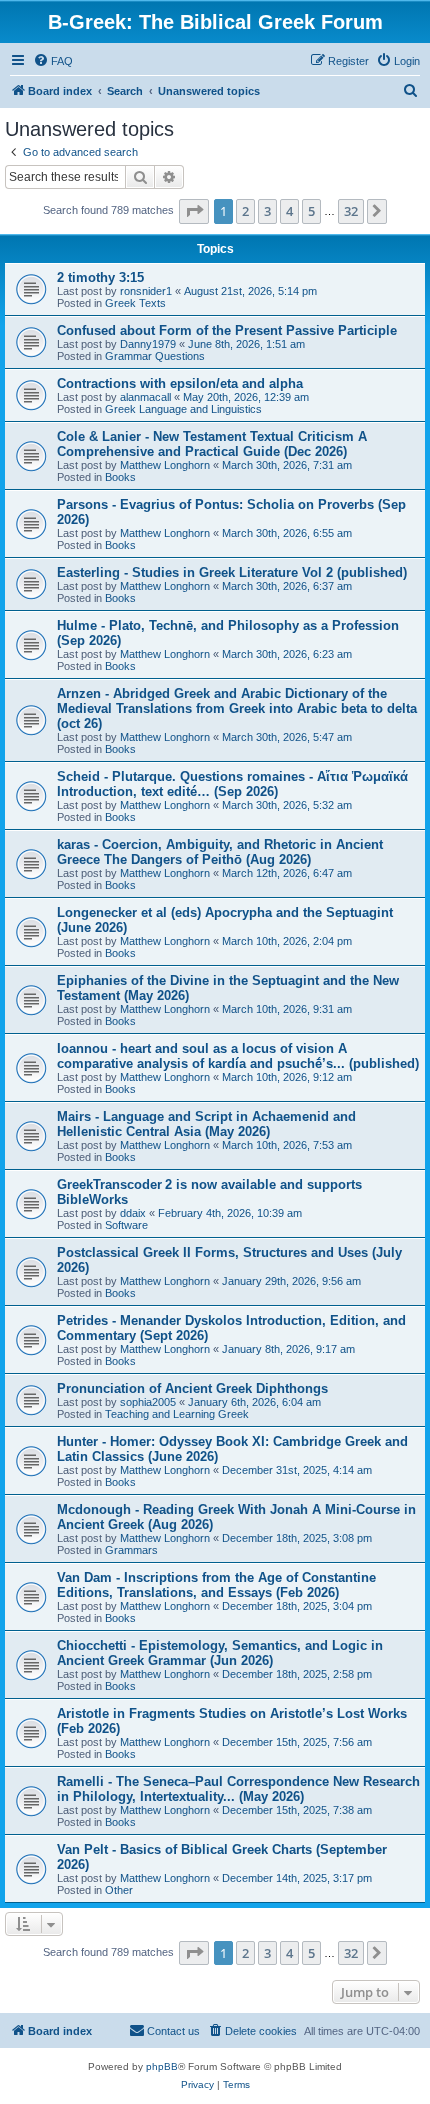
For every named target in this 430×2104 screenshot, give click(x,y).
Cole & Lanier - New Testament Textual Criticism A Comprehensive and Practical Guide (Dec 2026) (212, 444)
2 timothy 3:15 (100, 277)
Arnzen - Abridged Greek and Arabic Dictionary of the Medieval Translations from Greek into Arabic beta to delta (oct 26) (237, 708)
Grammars (131, 1550)
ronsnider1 (146, 291)
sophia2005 (148, 1402)
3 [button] (267, 211)
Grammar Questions (155, 356)
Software (126, 1225)
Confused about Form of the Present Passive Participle (227, 330)
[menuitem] (53, 61)
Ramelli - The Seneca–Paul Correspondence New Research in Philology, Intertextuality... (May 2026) (238, 1789)
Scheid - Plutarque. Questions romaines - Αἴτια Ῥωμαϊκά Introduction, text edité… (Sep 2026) (232, 784)
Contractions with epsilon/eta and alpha (180, 383)
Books (120, 477)
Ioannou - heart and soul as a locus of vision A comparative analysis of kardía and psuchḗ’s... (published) (238, 1056)
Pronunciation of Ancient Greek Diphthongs (192, 1388)
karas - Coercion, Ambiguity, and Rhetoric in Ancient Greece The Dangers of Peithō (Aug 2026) (220, 852)
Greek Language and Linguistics (183, 409)
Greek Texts (135, 303)
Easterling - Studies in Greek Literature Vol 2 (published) (232, 572)
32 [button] (351, 211)
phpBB (162, 2066)
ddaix (133, 1213)
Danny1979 (148, 344)
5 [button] (311, 211)
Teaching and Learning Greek (177, 1414)
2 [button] (245, 211)
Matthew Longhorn (165, 465)
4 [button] (289, 211)
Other (119, 1890)
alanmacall (145, 397)
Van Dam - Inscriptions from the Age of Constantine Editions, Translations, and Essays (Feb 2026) (216, 1585)
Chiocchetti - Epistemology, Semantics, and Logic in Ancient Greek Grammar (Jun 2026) (220, 1653)
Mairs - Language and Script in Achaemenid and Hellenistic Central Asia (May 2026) (206, 1124)
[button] (194, 211)
